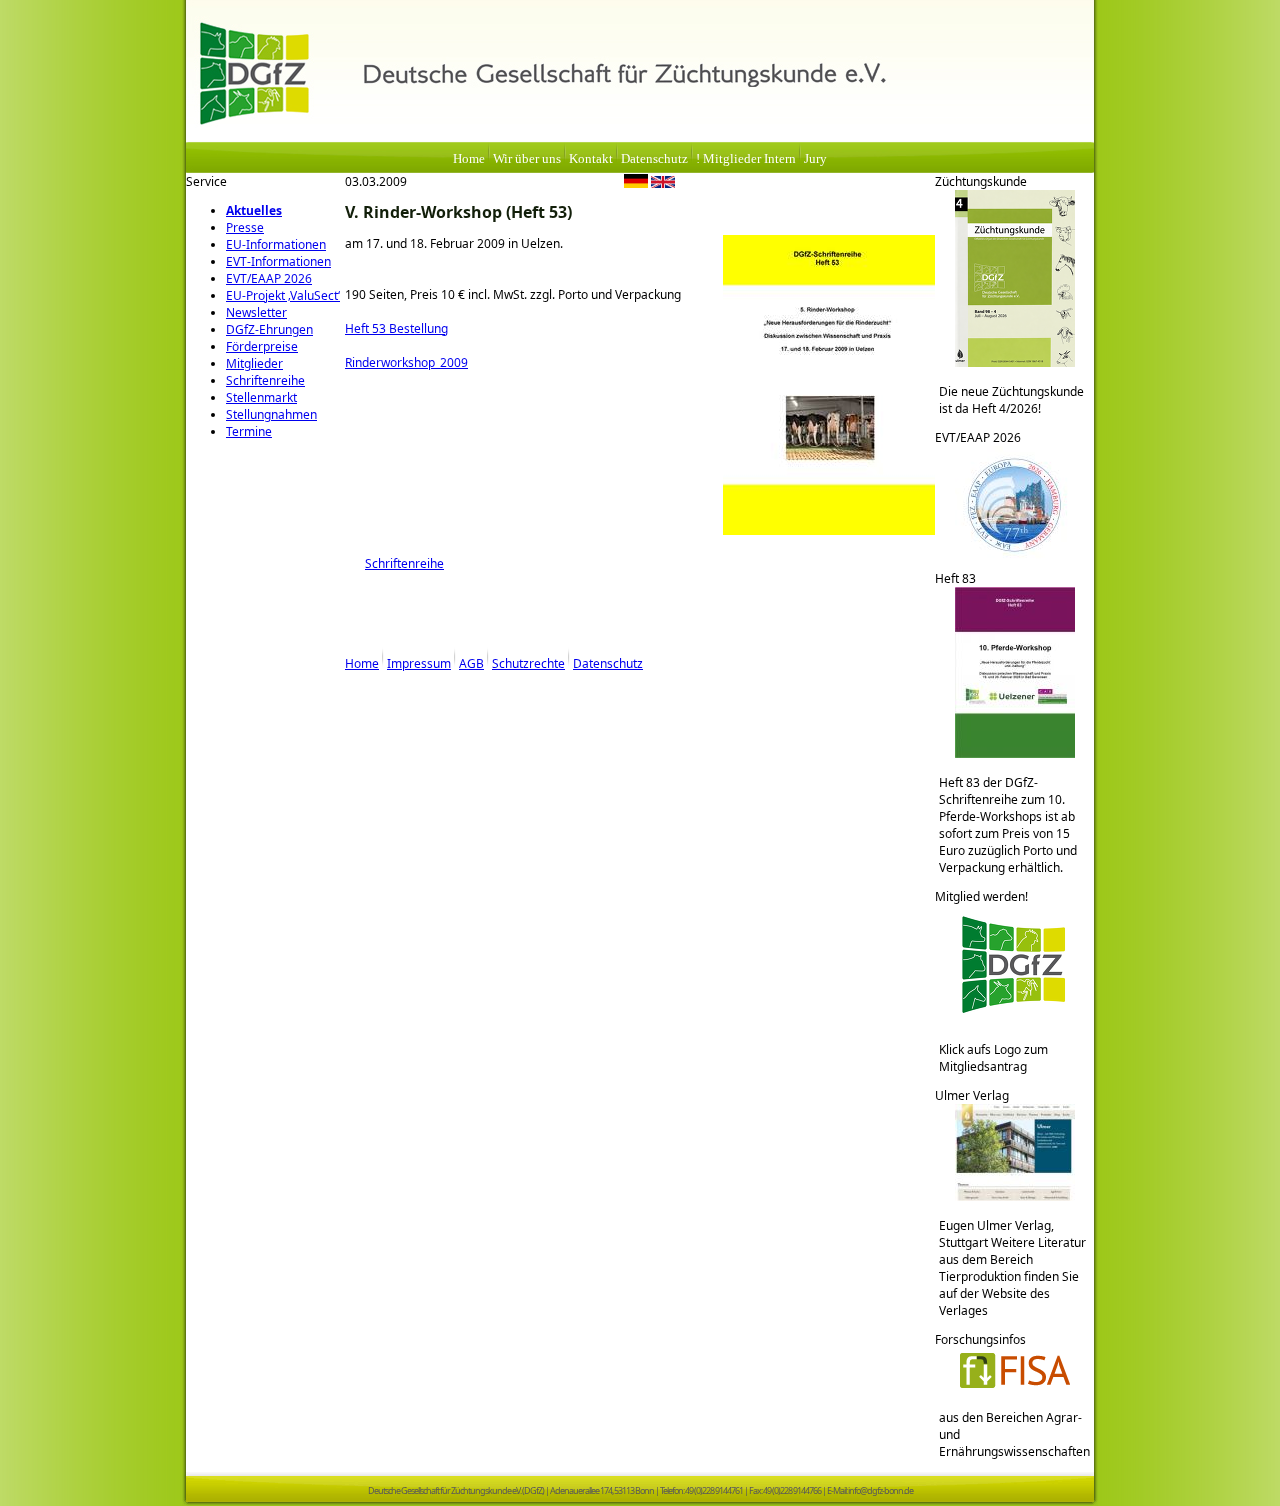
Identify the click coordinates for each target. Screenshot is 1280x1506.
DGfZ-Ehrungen (269, 329)
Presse (245, 227)
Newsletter (256, 312)
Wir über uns (527, 159)
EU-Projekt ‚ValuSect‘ (283, 295)
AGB (471, 663)
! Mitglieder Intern (746, 159)
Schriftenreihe (265, 380)
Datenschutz (654, 159)
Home (469, 159)
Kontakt (591, 159)
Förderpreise (262, 346)
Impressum (419, 663)
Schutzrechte (528, 663)
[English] (663, 184)
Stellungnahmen (271, 414)
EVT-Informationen (278, 261)
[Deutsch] (636, 184)
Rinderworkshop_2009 (406, 362)
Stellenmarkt (261, 397)
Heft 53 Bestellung (396, 328)
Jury (815, 159)
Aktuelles (254, 210)
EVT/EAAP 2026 (269, 278)
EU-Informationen (276, 244)
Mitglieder (254, 363)
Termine (249, 431)
